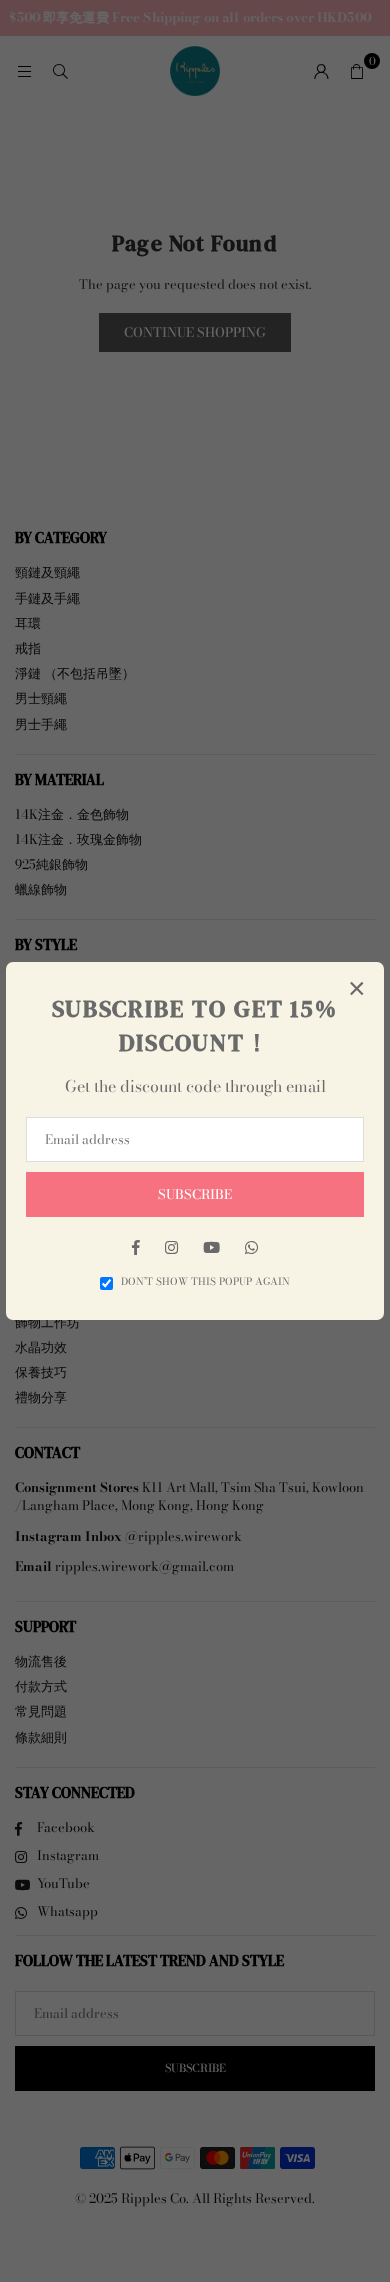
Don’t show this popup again (205, 1282)
